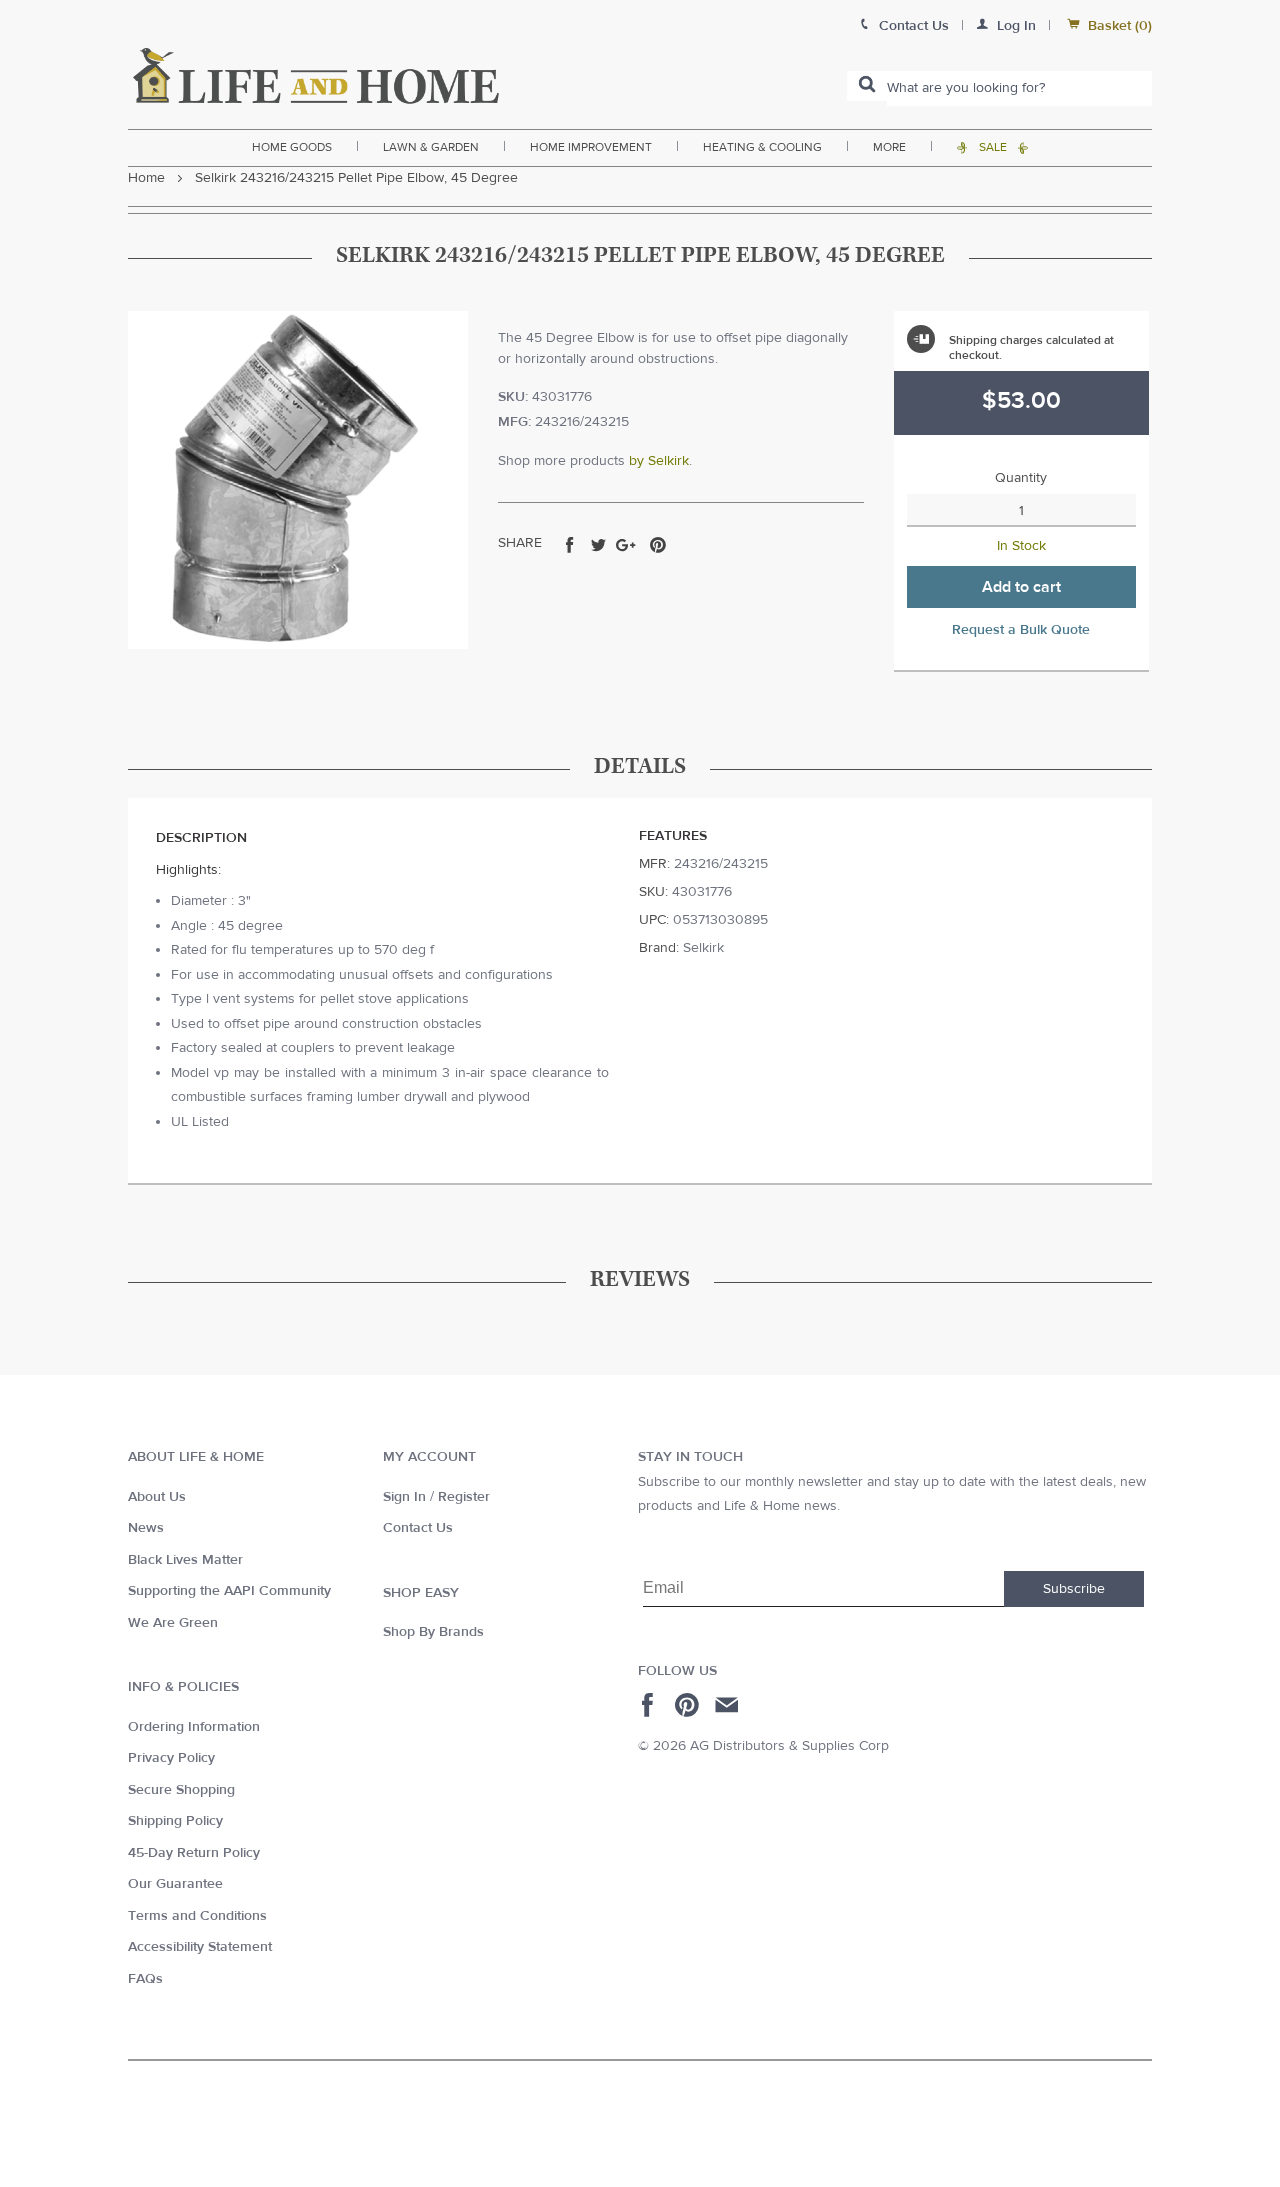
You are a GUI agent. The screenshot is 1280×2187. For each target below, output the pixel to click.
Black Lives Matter (185, 1560)
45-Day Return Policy (194, 1853)
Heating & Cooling (762, 147)
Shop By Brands (433, 1632)
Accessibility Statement (200, 1947)
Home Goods (292, 147)
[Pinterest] (689, 1705)
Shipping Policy (175, 1821)
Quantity (1021, 478)
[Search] (867, 86)
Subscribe (1074, 1589)
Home (146, 178)
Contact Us (418, 1528)
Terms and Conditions (197, 1916)
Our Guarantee (175, 1884)
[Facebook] (650, 1705)
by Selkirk (659, 461)
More (889, 147)
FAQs (145, 1979)
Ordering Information (194, 1727)
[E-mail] (728, 1705)
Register (464, 1497)
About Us (157, 1497)
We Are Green (173, 1623)
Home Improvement (591, 147)
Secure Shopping (181, 1790)
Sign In (404, 1497)
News (146, 1528)
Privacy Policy (171, 1758)
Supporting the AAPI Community (229, 1591)
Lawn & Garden (431, 147)
